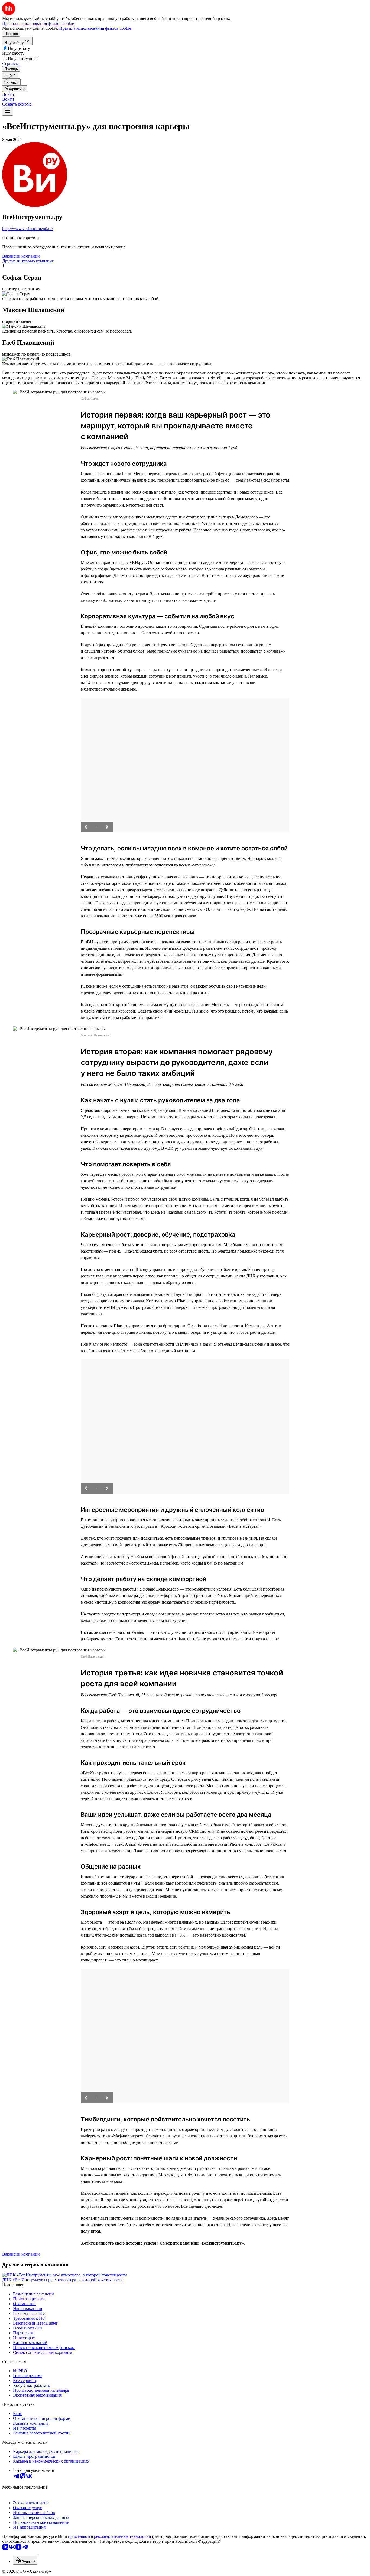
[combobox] (25, 2560)
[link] (11, 82)
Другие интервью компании (28, 261)
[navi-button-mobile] (8, 111)
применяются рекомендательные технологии (110, 2536)
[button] (8, 94)
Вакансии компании (21, 256)
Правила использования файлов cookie (95, 28)
